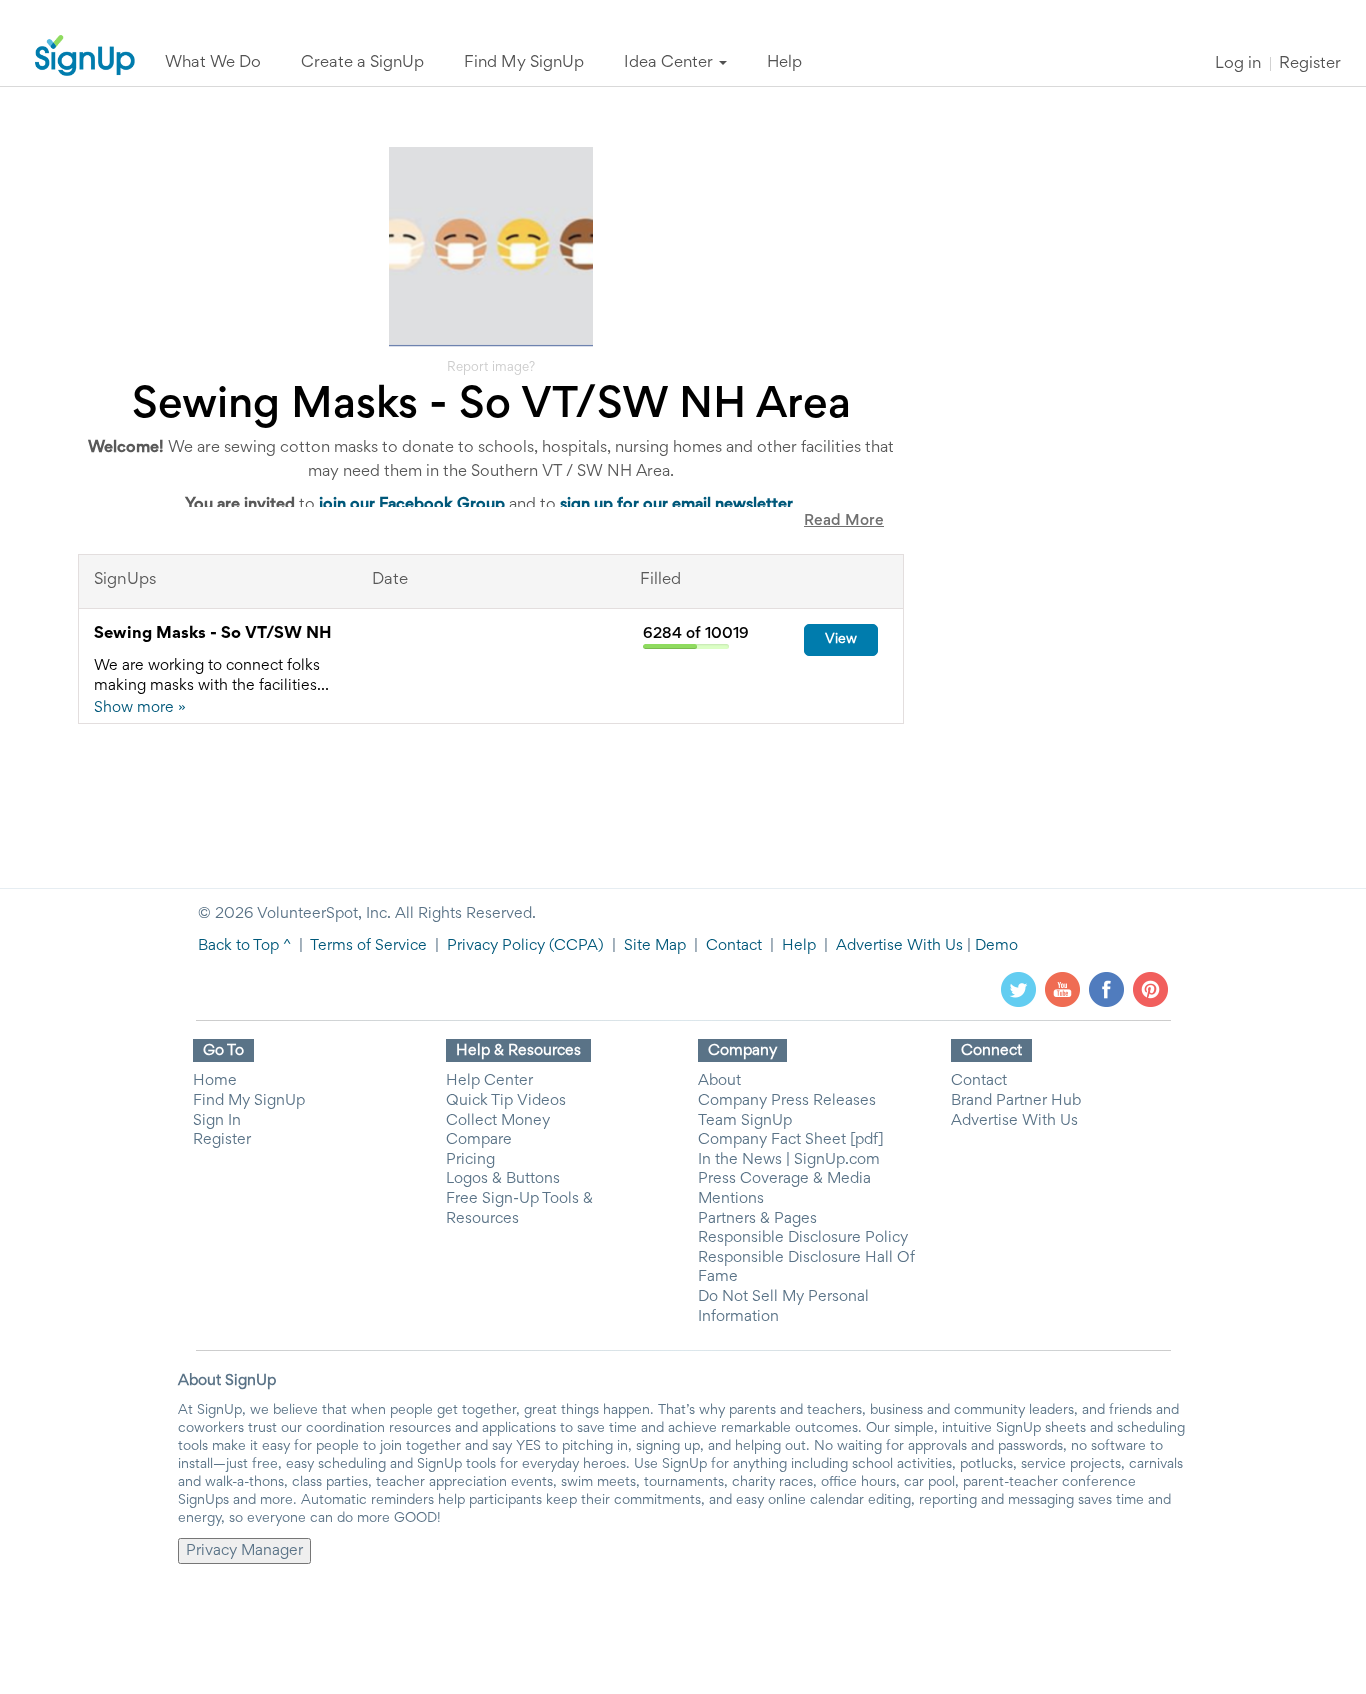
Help (799, 946)
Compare (479, 1140)
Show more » (140, 708)
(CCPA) (574, 946)
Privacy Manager (244, 1551)
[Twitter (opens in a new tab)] (1018, 990)
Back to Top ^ (244, 946)
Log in (1238, 64)
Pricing (470, 1160)
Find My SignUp (249, 1101)
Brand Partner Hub (1016, 1101)
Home (215, 1081)
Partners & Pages (757, 1219)
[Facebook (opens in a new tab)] (1106, 990)
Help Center (489, 1081)
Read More (844, 521)
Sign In (217, 1121)
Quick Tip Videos (506, 1101)
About (719, 1081)
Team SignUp (745, 1121)
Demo (996, 946)
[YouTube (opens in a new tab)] (1062, 990)
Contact (734, 946)
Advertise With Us (899, 946)
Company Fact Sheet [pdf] (791, 1140)
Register (1310, 64)
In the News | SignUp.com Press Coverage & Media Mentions (789, 1179)
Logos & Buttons (503, 1179)
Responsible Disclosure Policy (803, 1238)
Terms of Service (368, 946)
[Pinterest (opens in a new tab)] (1150, 990)
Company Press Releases (787, 1101)
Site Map (655, 946)
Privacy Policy (496, 946)
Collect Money (498, 1121)
